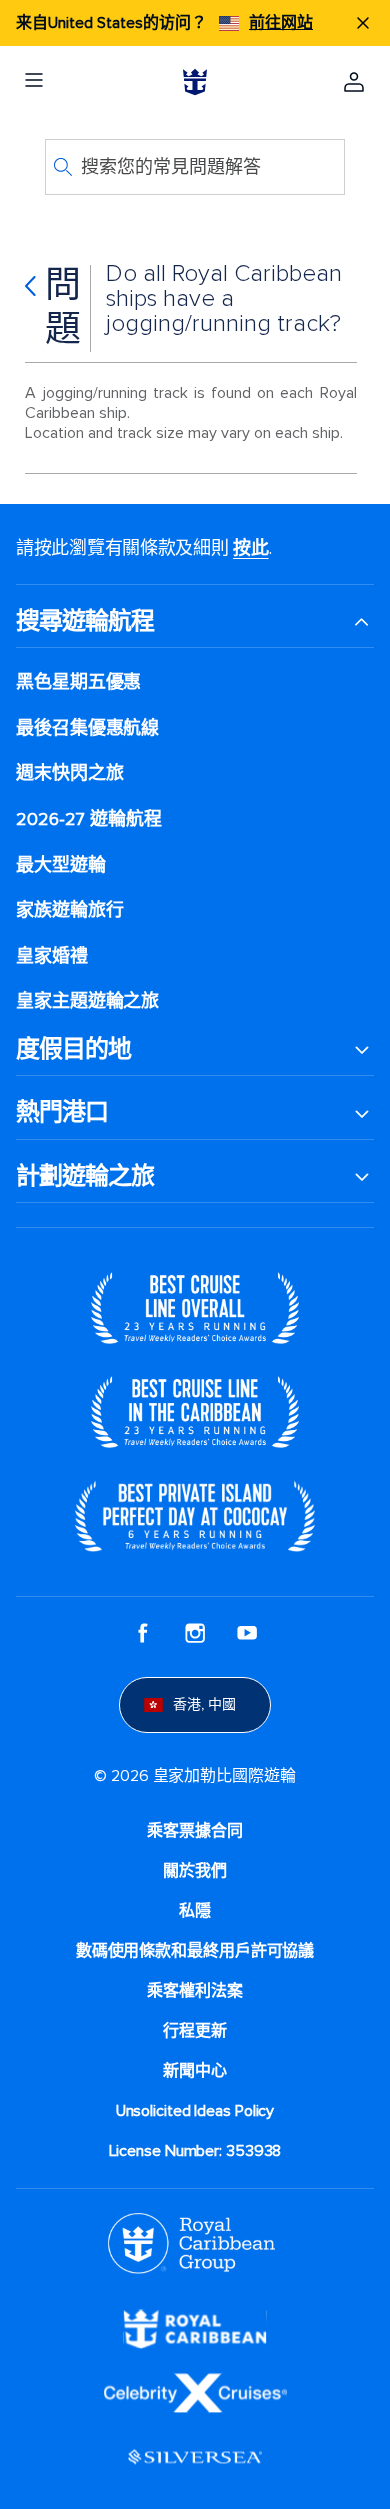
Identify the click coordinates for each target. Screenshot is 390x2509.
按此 (250, 548)
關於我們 (195, 1871)
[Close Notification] (363, 23)
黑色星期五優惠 (78, 682)
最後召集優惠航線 (87, 728)
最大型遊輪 (61, 865)
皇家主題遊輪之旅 (87, 1001)
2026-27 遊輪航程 (89, 819)
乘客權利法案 (194, 1991)
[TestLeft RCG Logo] (191, 2242)
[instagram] (195, 1633)
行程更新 (195, 2031)
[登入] (354, 82)
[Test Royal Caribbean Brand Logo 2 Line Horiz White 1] (195, 2327)
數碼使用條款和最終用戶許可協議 (195, 1951)
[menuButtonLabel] (34, 82)
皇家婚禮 (52, 956)
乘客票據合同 (194, 1831)
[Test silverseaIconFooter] (195, 2455)
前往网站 (281, 23)
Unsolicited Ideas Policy (195, 2111)
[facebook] (143, 1633)
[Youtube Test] (247, 1633)
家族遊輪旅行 (69, 910)
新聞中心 (195, 2071)
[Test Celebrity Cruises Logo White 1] (195, 2391)
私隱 (195, 1911)
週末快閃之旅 (69, 773)
